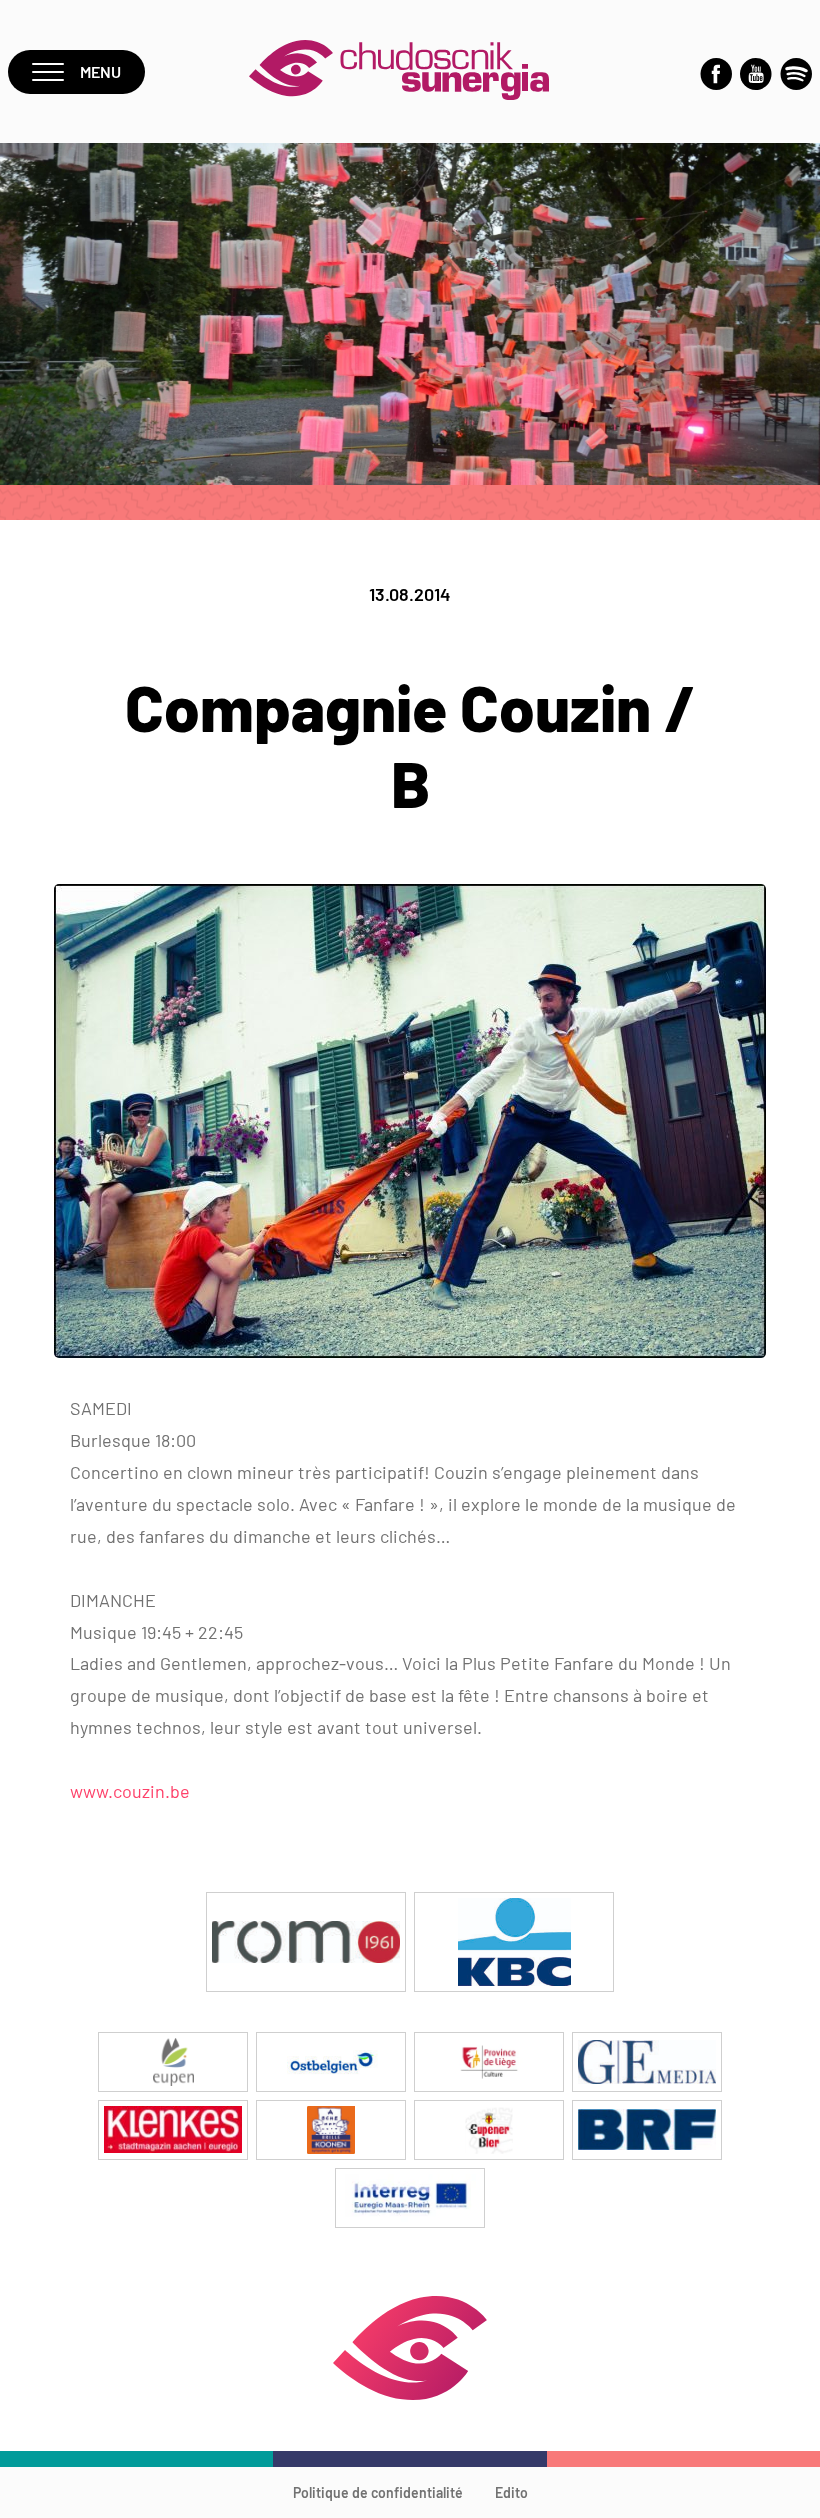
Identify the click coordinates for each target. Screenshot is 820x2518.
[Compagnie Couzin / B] (410, 1351)
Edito (511, 2492)
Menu (100, 71)
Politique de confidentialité (378, 2492)
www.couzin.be (130, 1791)
